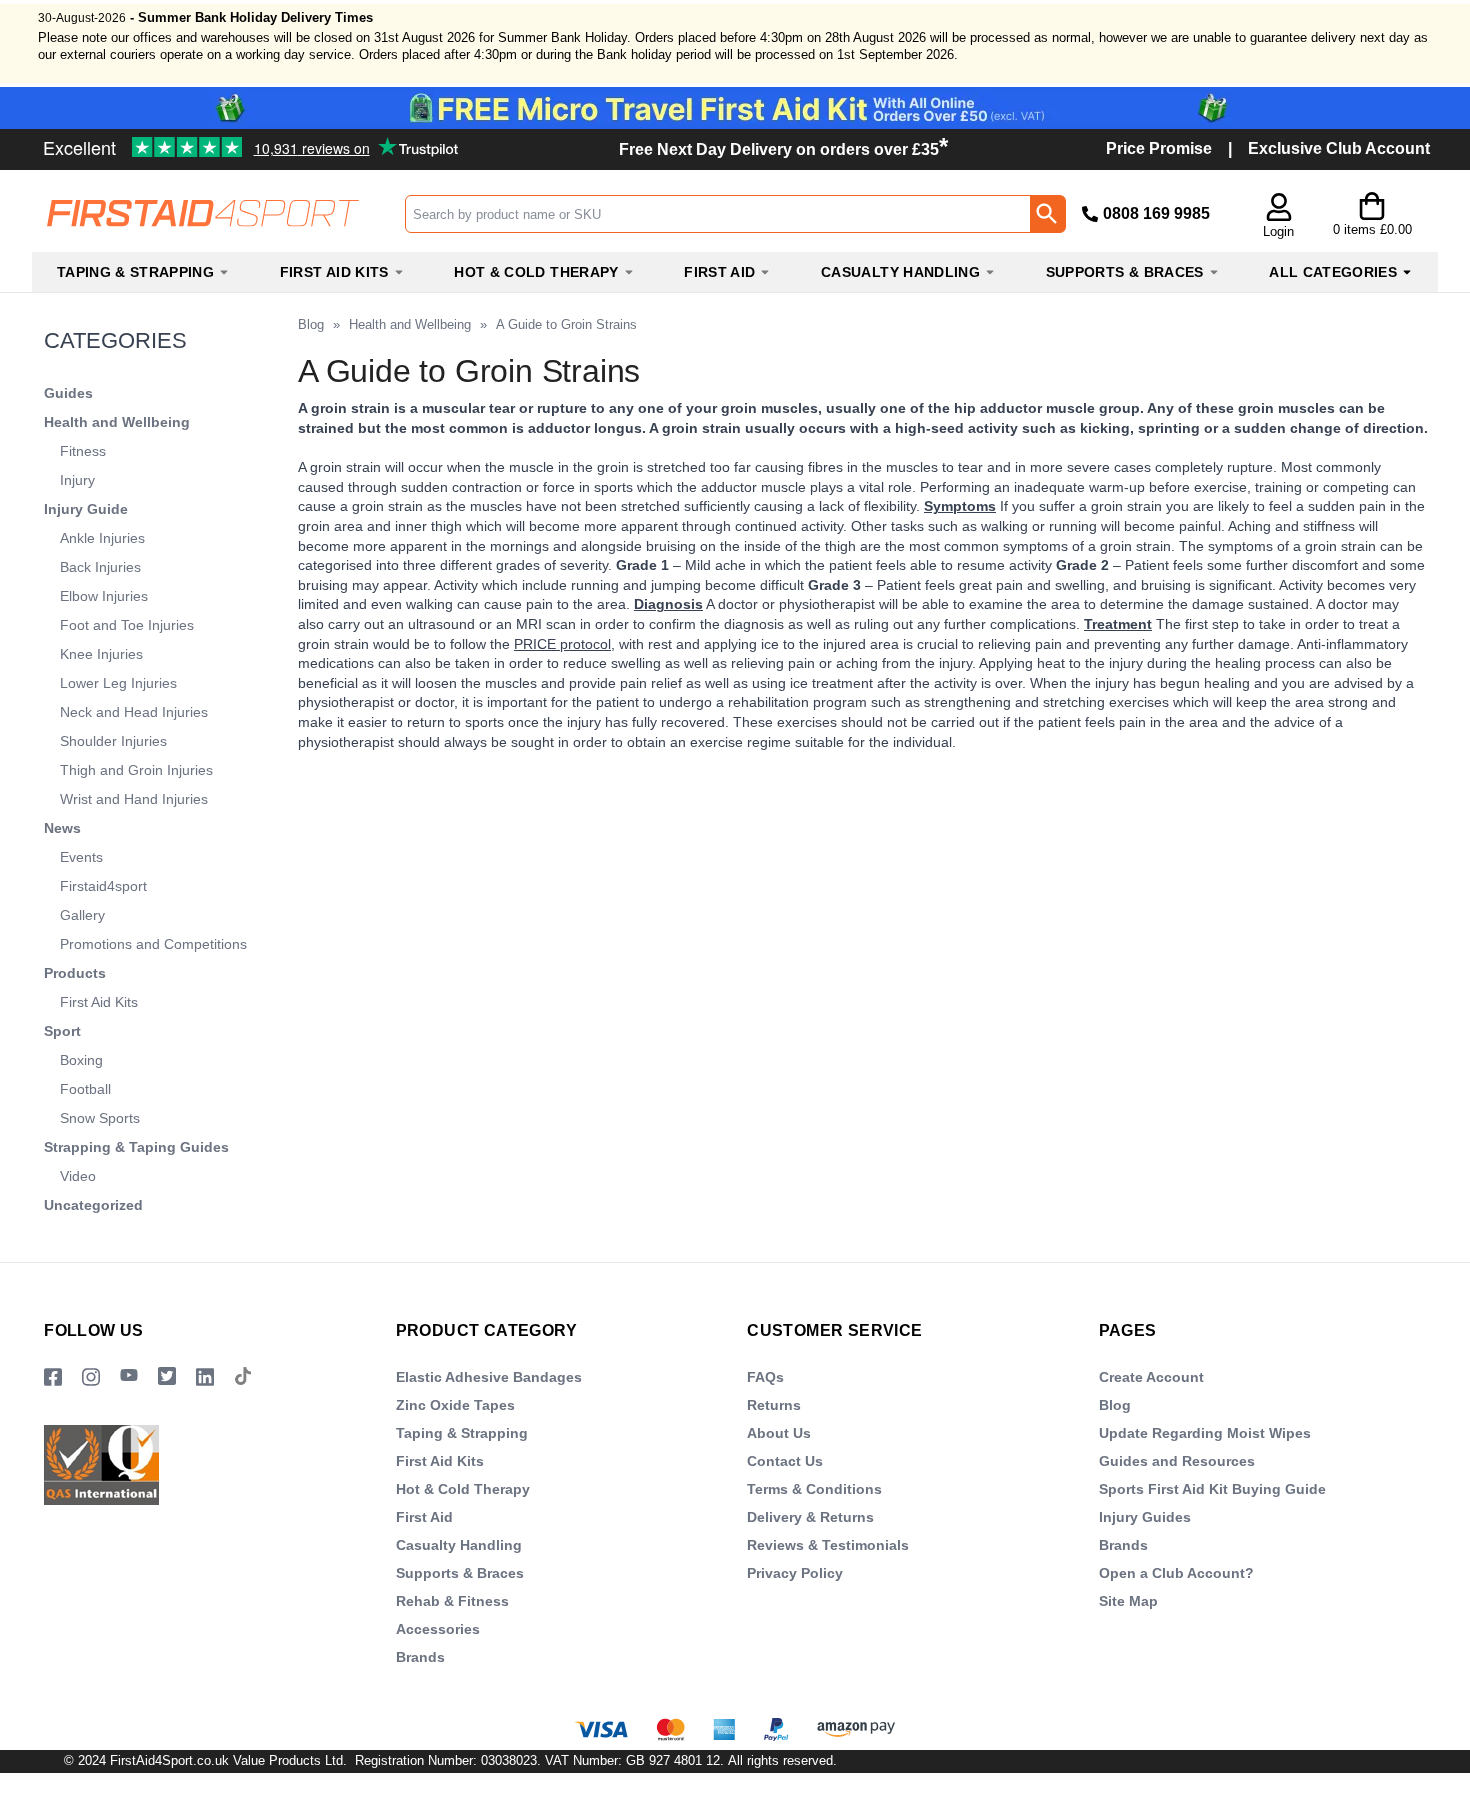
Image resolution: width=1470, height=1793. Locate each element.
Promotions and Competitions (153, 944)
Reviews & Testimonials (828, 1545)
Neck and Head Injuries (134, 712)
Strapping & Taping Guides (136, 1147)
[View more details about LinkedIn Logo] (205, 1377)
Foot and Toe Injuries (127, 625)
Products (75, 973)
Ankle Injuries (102, 538)
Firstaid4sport (103, 886)
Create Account (1151, 1377)
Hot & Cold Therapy (463, 1489)
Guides (68, 393)
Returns (774, 1405)
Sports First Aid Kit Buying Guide (1212, 1489)
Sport (62, 1031)
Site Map (1128, 1601)
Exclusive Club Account (1339, 148)
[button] (1278, 217)
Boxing (81, 1060)
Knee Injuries (101, 654)
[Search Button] (1047, 214)
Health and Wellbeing (117, 422)
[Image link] (167, 1377)
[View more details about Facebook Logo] (53, 1377)
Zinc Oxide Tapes (455, 1405)
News (62, 828)
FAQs (765, 1377)
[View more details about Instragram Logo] (91, 1377)
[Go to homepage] (218, 213)
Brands (420, 1657)
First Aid (424, 1517)
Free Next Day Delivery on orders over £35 (783, 149)
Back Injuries (100, 567)
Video (78, 1176)
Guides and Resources (1177, 1461)
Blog (311, 324)
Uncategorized (93, 1205)
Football (85, 1089)
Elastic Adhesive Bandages (489, 1377)
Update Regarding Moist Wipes (1205, 1433)
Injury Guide (86, 509)
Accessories (438, 1629)
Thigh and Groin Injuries (136, 770)
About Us (779, 1433)
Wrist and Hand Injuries (134, 799)
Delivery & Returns (810, 1517)
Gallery (82, 915)
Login (1278, 231)
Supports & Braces (460, 1573)
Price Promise (1159, 148)
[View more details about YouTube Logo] (129, 1377)
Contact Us (785, 1461)
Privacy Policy (795, 1573)
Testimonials (184, 140)
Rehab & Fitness (452, 1601)
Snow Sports (100, 1118)
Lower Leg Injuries (118, 683)
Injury (77, 480)
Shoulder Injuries (113, 741)
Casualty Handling (459, 1545)
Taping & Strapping (462, 1433)
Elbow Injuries (104, 596)
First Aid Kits (99, 1002)
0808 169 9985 (1156, 213)
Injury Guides (1145, 1517)
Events (81, 857)
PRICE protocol (562, 644)
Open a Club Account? (1176, 1573)
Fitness (83, 451)
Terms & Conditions (814, 1489)
